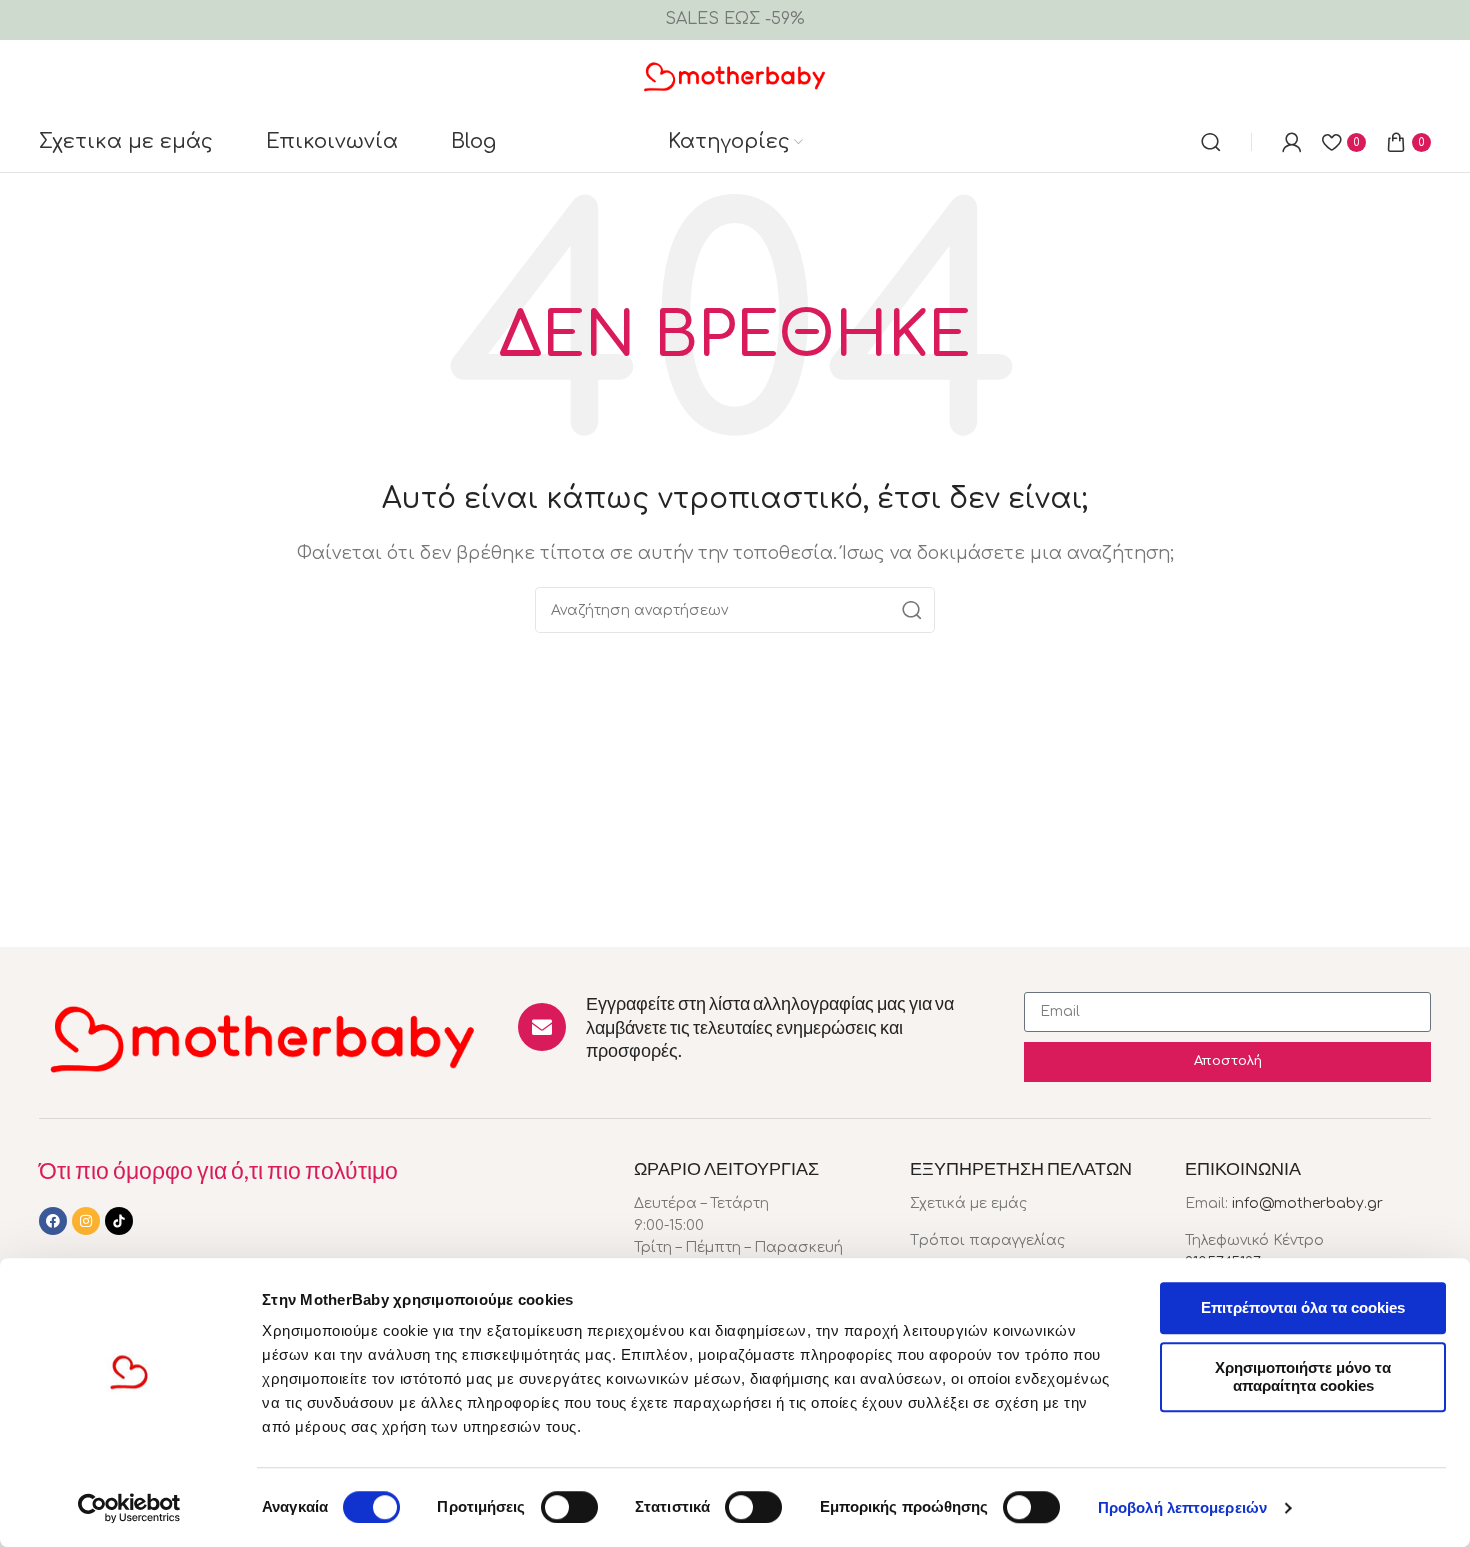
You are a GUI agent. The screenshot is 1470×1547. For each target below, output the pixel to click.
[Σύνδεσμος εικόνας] (263, 1037)
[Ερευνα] (1211, 142)
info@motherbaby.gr (1307, 1203)
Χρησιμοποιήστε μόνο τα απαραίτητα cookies (1303, 1376)
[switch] (569, 1507)
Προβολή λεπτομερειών (1182, 1507)
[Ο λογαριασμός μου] (1292, 142)
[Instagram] (86, 1221)
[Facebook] (53, 1221)
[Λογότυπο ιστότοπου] (735, 75)
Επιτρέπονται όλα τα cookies (1303, 1307)
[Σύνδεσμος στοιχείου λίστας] (1033, 1204)
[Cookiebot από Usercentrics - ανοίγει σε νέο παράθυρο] (129, 1508)
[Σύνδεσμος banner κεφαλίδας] (735, 20)
